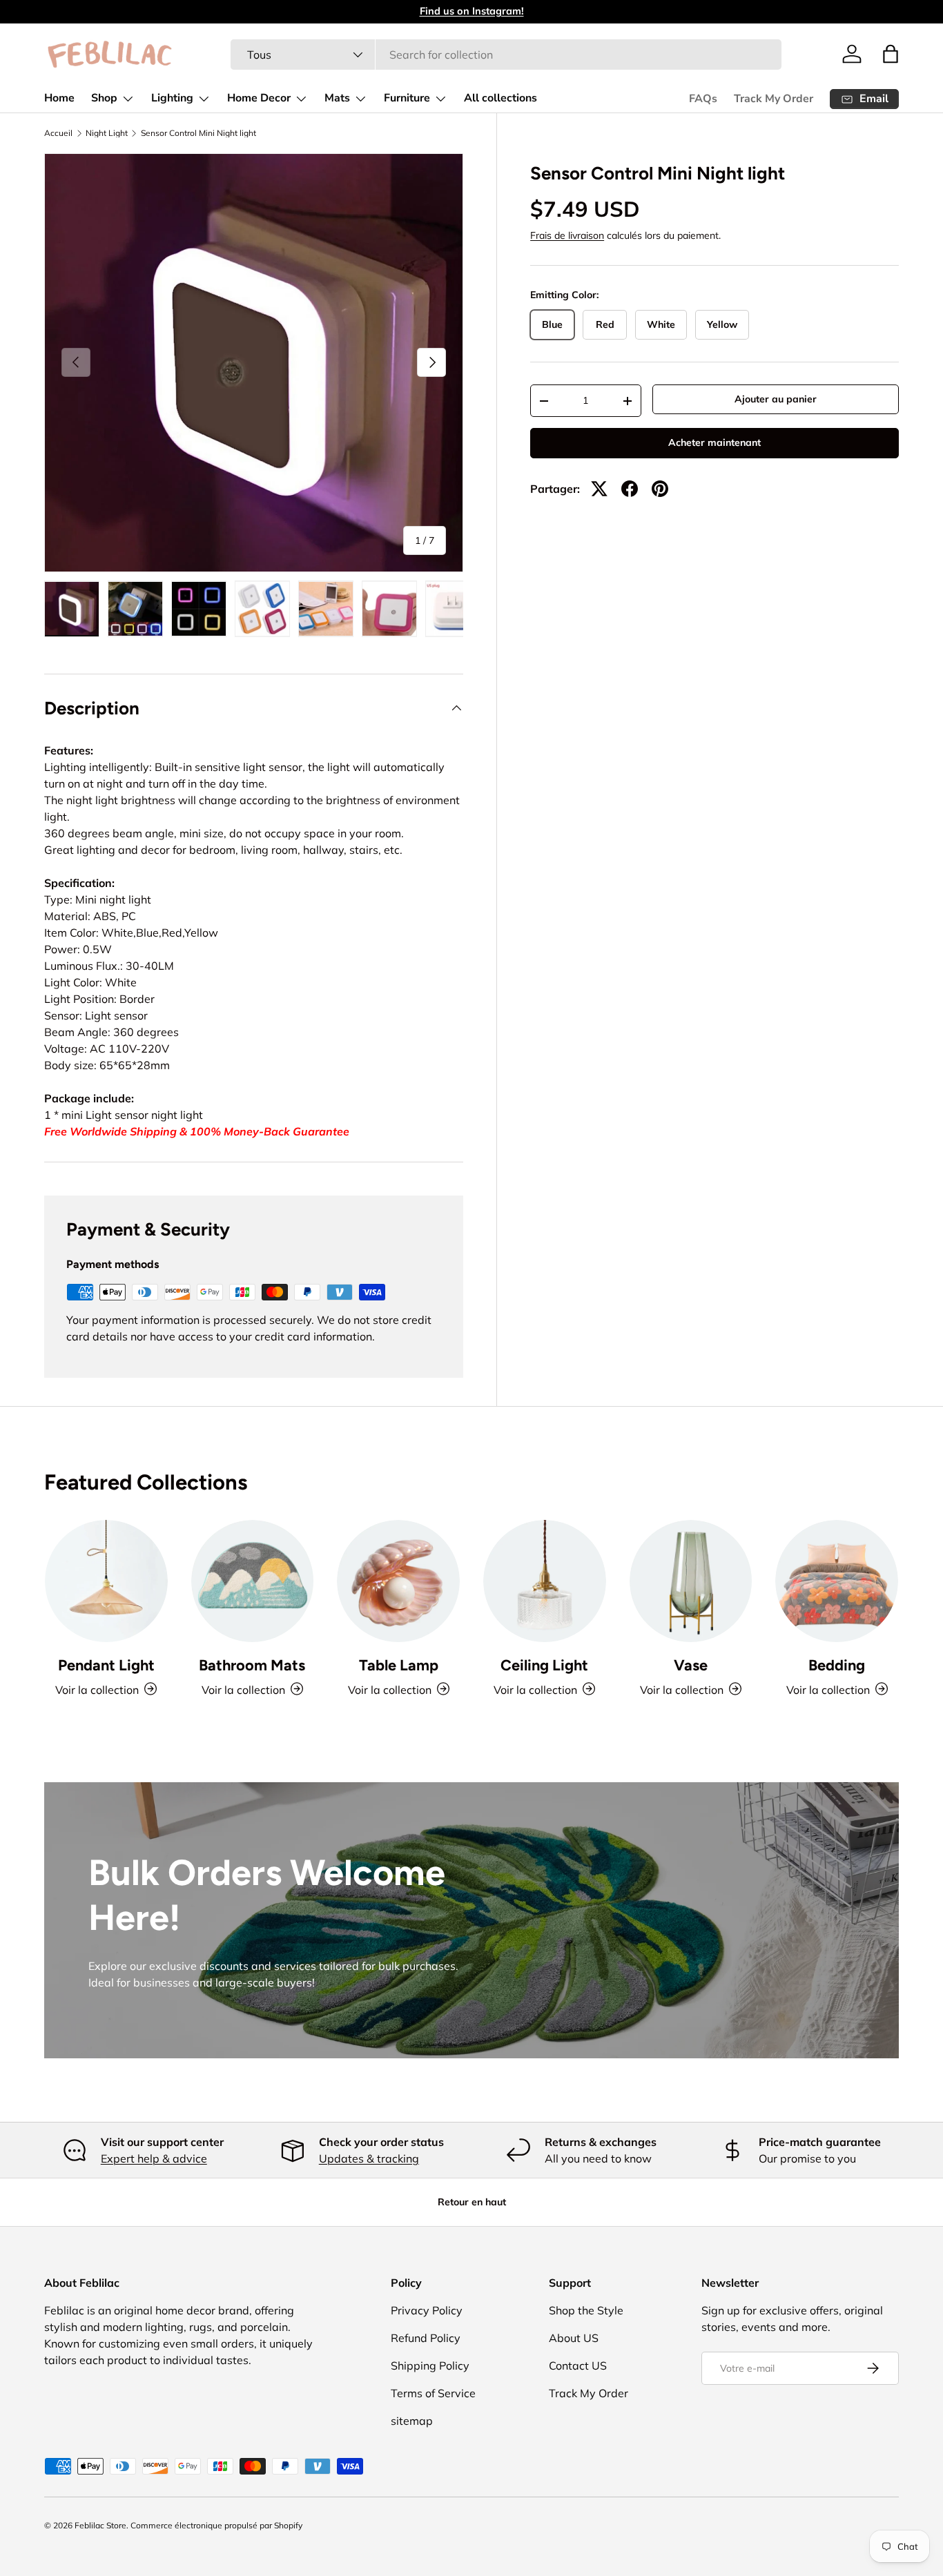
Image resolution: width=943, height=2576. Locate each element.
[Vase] (691, 1581)
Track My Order (774, 99)
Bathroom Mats (252, 1664)
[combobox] (506, 55)
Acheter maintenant (714, 442)
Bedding (837, 1664)
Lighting (172, 98)
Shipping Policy (430, 2365)
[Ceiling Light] (545, 1581)
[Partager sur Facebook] (630, 489)
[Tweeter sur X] (599, 489)
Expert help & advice (154, 2158)
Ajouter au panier (776, 399)
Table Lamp (399, 1664)
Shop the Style (586, 2310)
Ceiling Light (544, 1664)
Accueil (58, 133)
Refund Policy (426, 2338)
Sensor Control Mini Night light (198, 133)
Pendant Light (106, 1664)
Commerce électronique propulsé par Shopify (216, 2525)
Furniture (407, 98)
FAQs (703, 99)
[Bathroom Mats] (253, 1581)
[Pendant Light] (106, 1581)
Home (59, 98)
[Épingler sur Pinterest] (660, 489)
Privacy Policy (427, 2310)
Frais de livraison (567, 235)
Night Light (107, 133)
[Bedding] (837, 1581)
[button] (891, 54)
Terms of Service (433, 2393)
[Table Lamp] (398, 1581)
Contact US (578, 2365)
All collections (500, 98)
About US (574, 2338)
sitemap (412, 2421)
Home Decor (259, 98)
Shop (104, 98)
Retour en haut (472, 2202)
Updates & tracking (369, 2158)
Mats (337, 98)
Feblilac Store (100, 2525)
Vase (691, 1664)
